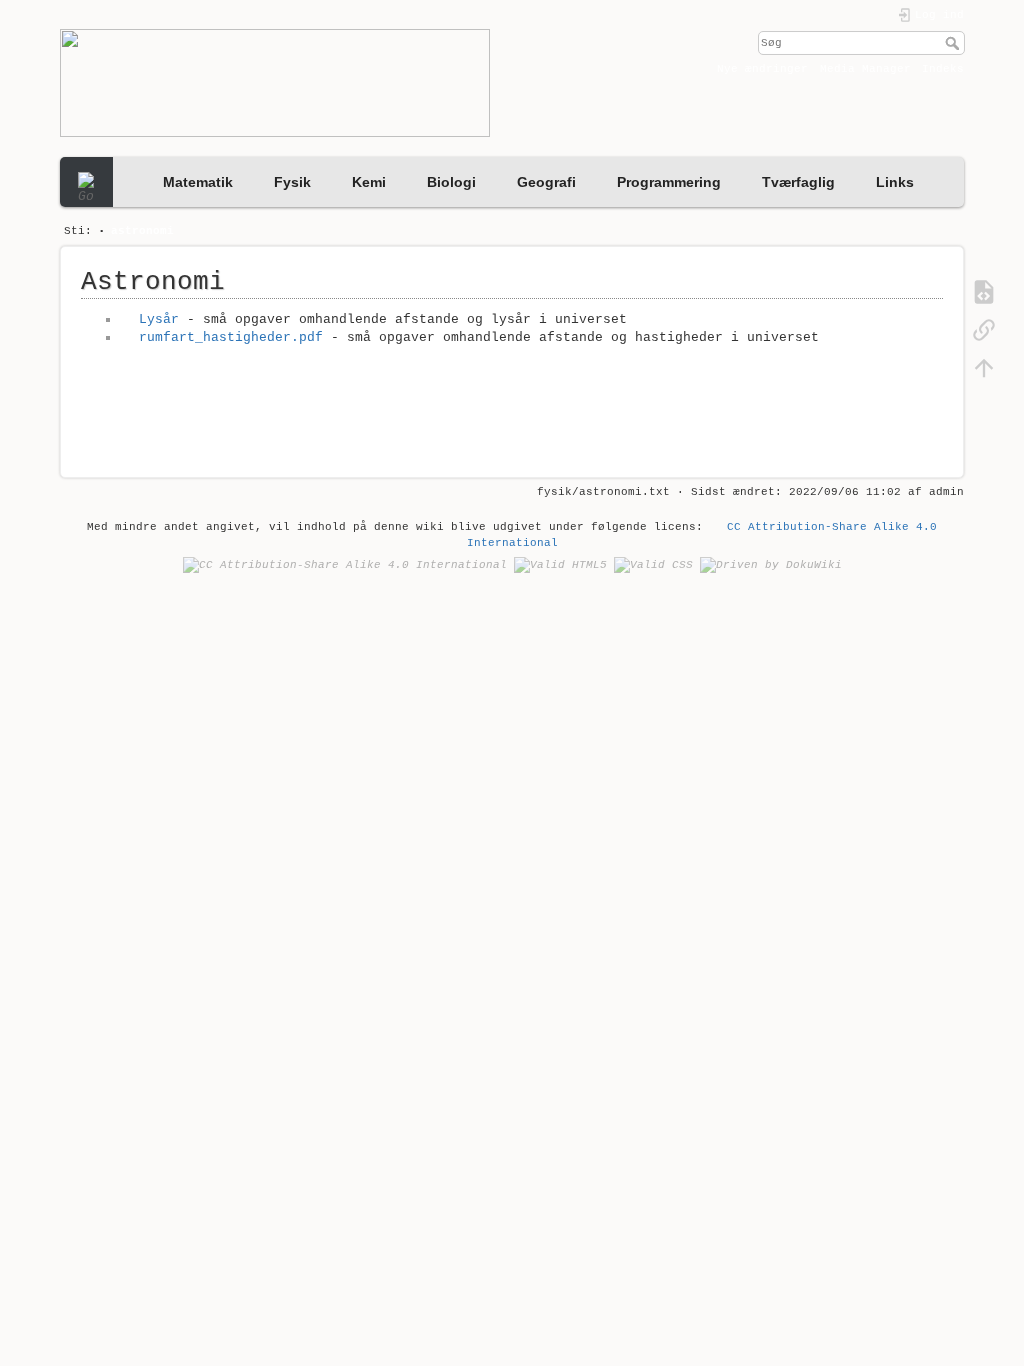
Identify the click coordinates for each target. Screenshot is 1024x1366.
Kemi (369, 182)
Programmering (669, 182)
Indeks (943, 68)
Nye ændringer (762, 68)
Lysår (158, 319)
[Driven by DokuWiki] (771, 564)
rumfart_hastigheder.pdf (230, 337)
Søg (954, 43)
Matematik (198, 182)
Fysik (292, 182)
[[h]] (281, 83)
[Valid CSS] (653, 564)
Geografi (546, 182)
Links (895, 182)
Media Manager (865, 68)
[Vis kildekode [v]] (984, 292)
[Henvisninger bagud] (984, 330)
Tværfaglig (798, 182)
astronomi (142, 230)
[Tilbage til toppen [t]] (984, 368)
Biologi (451, 182)
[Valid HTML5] (560, 564)
